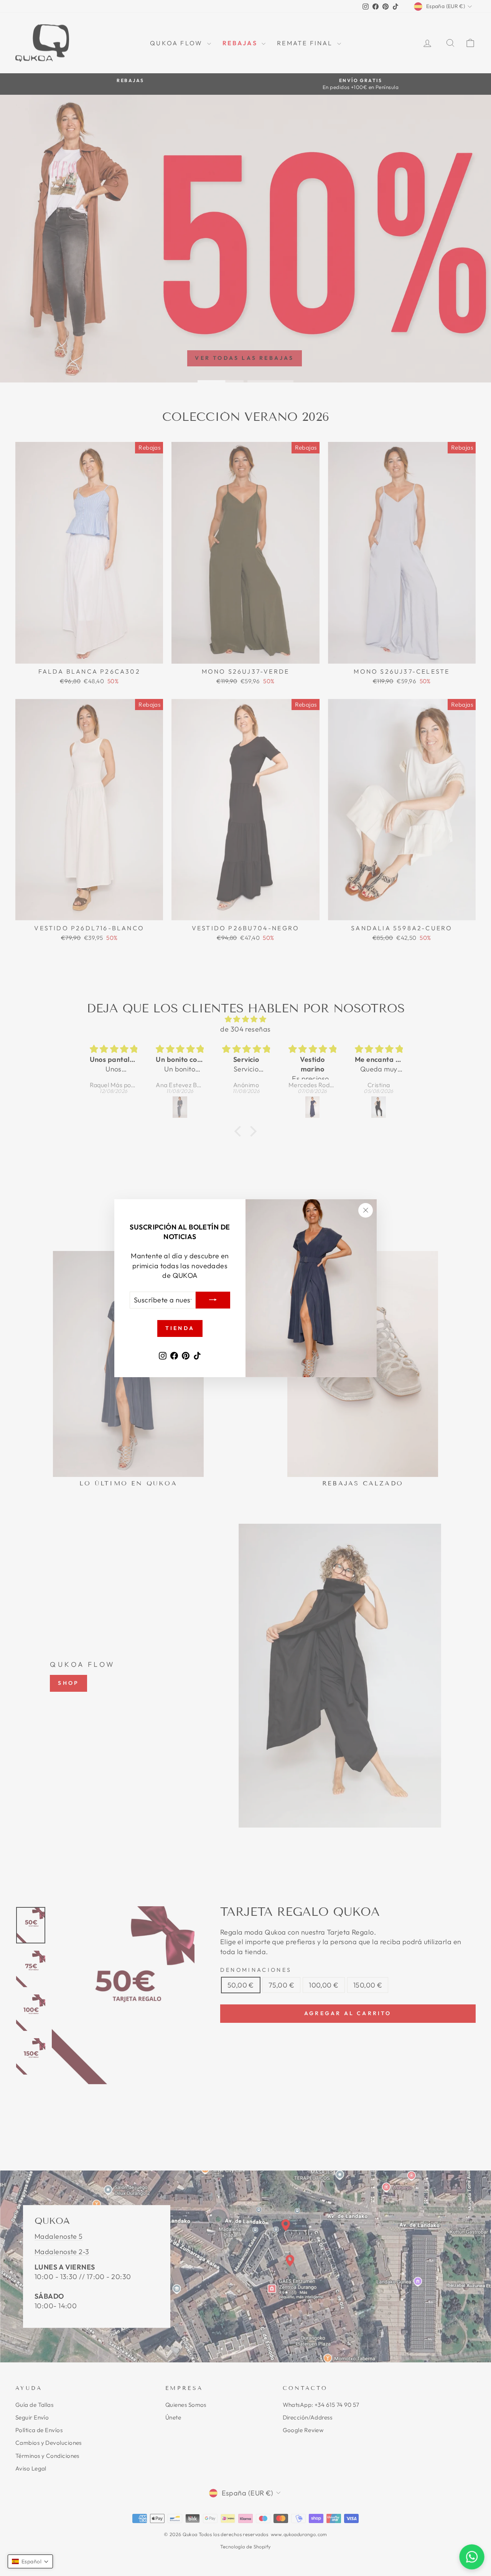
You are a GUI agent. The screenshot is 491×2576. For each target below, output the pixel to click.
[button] (30, 2561)
